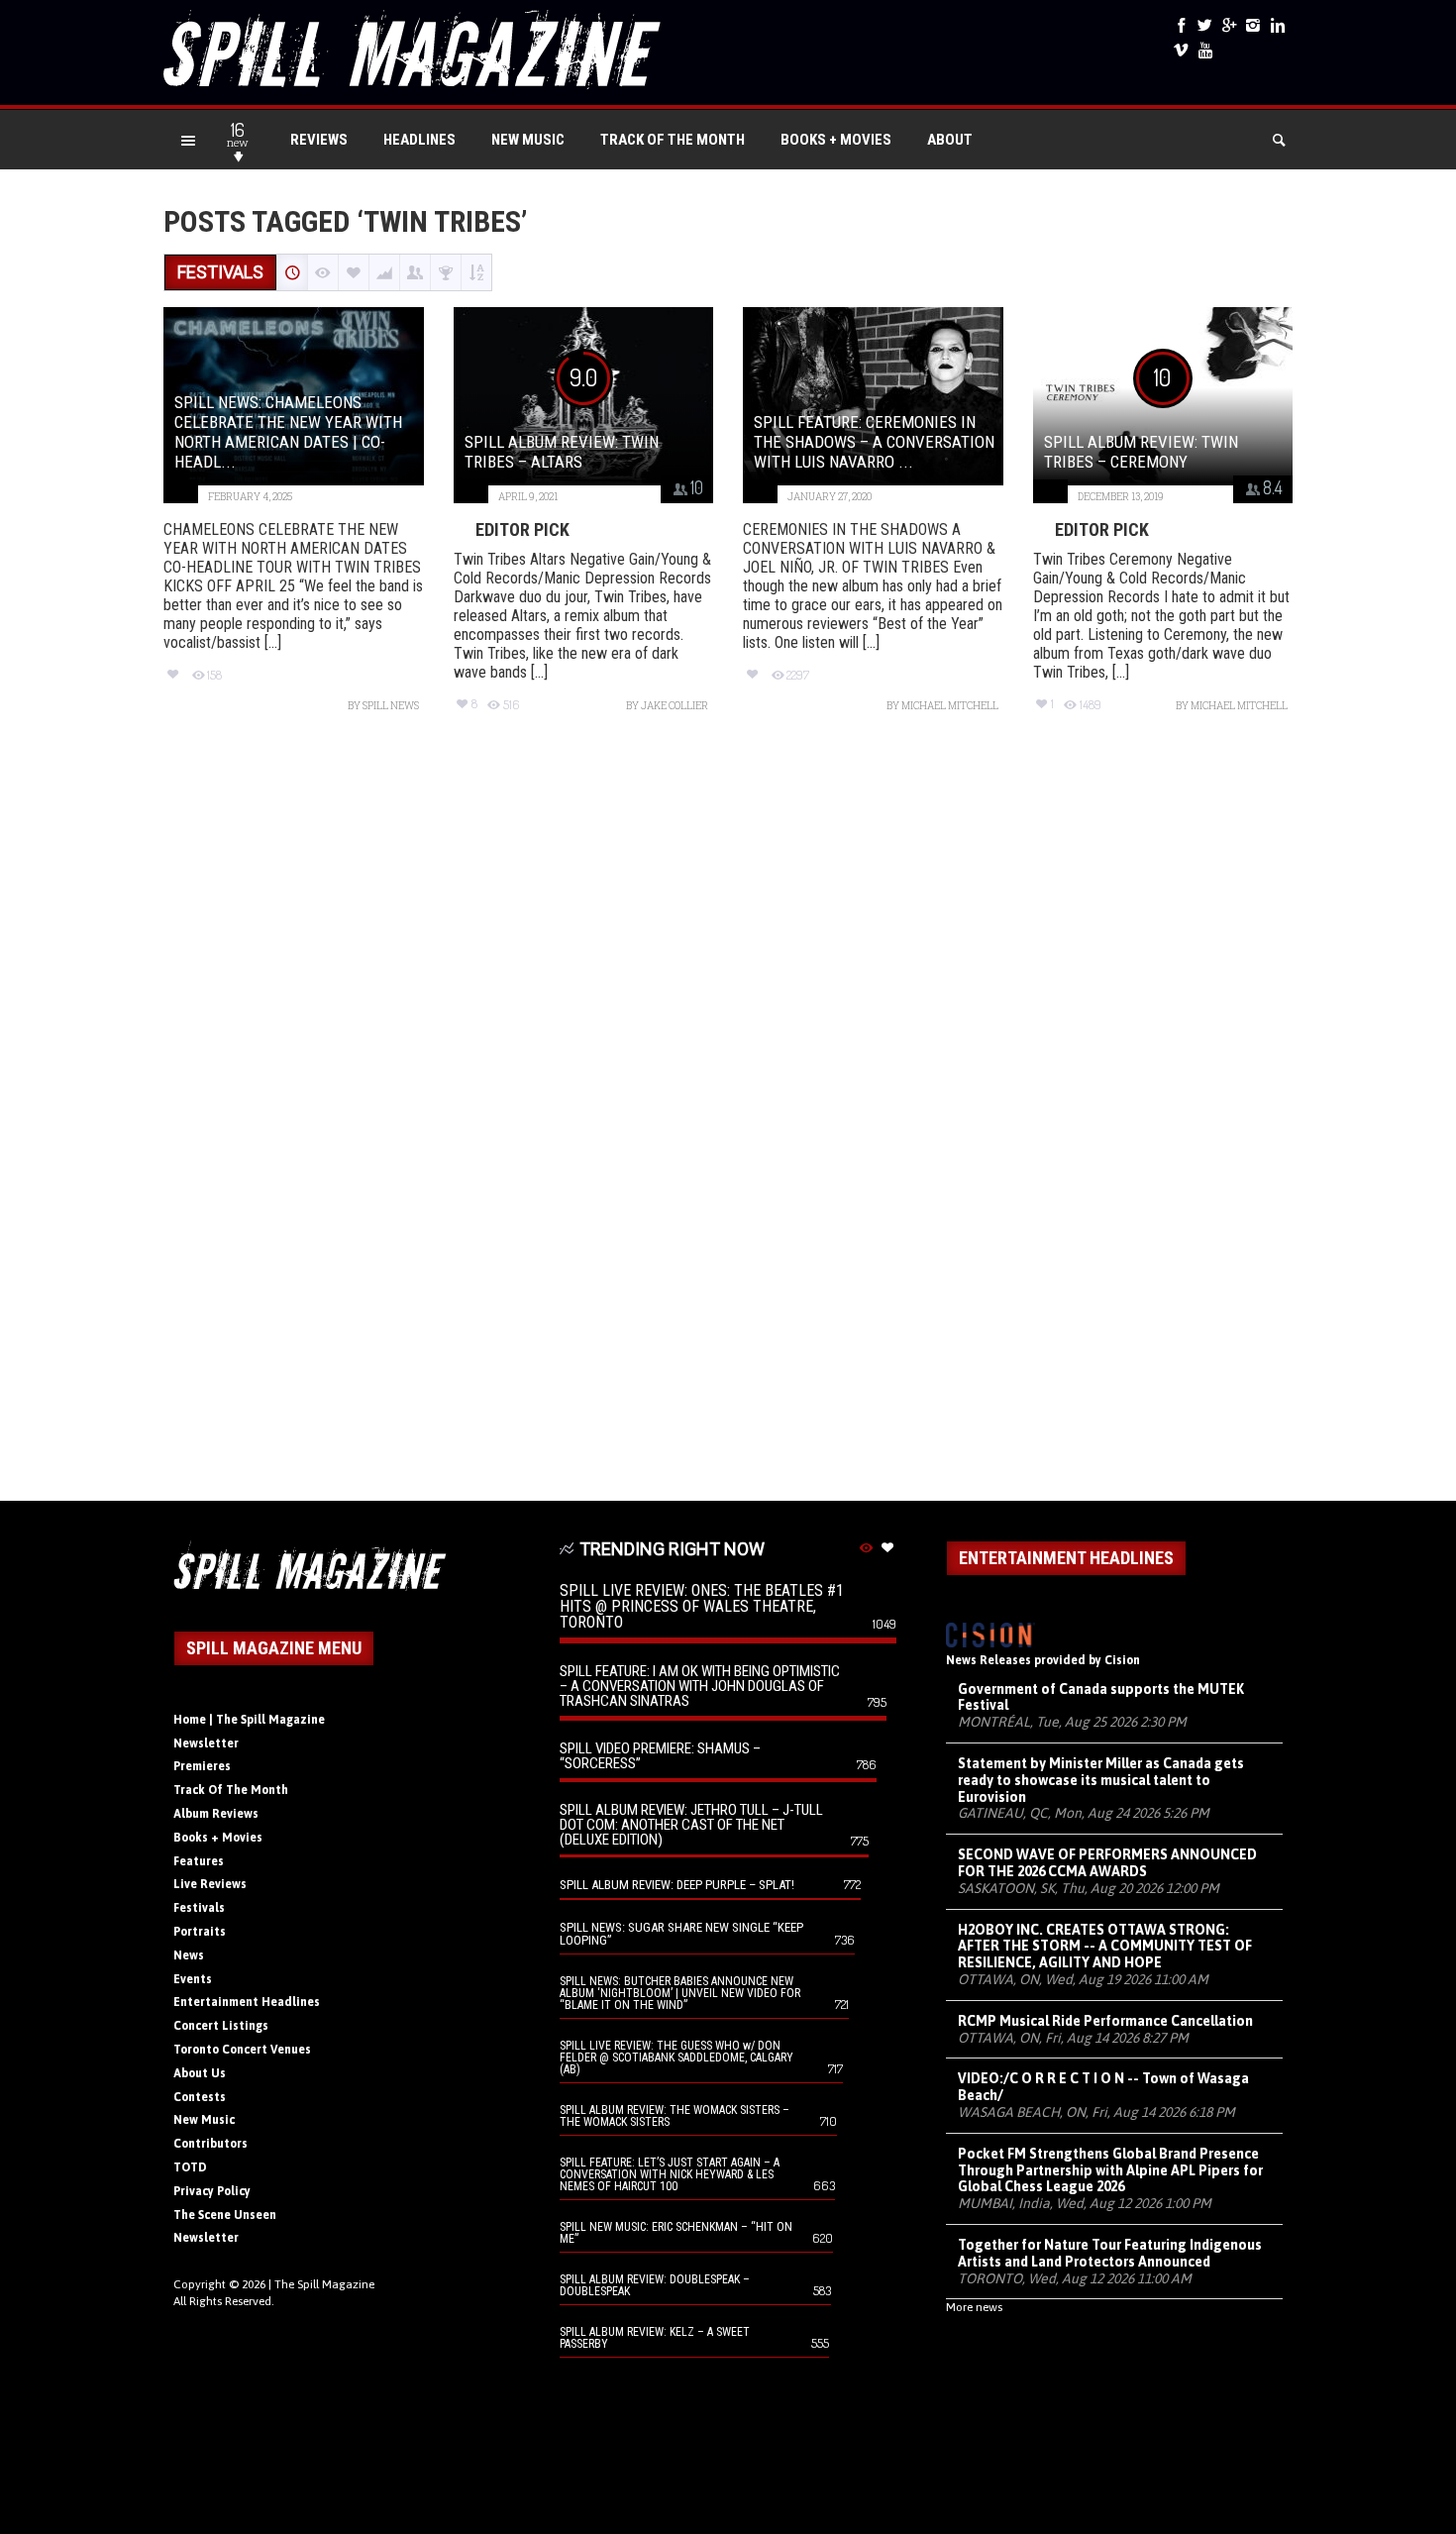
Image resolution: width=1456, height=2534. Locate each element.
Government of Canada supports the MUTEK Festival (1101, 1697)
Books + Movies (836, 140)
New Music (528, 140)
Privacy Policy (212, 2191)
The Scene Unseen (225, 2215)
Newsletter (206, 1743)
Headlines (419, 140)
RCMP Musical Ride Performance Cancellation (1105, 2021)
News (189, 1955)
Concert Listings (221, 2026)
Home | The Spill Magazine (249, 1720)
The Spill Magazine (324, 2284)
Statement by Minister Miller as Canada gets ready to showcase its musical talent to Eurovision (1101, 1780)
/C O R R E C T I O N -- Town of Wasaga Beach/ (1103, 2087)
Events (193, 1979)
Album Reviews (216, 1814)
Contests (200, 2097)
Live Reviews (210, 1884)
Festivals (199, 1908)
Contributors (210, 2144)
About (950, 140)
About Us (200, 2073)
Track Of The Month (673, 140)
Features (199, 1861)
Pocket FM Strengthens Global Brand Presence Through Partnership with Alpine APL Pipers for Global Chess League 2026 (1110, 2170)
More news (974, 2307)
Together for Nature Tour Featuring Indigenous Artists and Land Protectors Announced (1110, 2253)
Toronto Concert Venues (242, 2050)
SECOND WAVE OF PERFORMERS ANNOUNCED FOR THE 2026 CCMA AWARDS (1107, 1863)
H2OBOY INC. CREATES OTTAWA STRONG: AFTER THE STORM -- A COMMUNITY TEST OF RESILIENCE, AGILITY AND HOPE (1105, 1947)
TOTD (190, 2167)
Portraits (200, 1932)
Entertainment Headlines (247, 2002)
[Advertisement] (728, 1117)
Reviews (319, 140)
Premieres (202, 1766)
